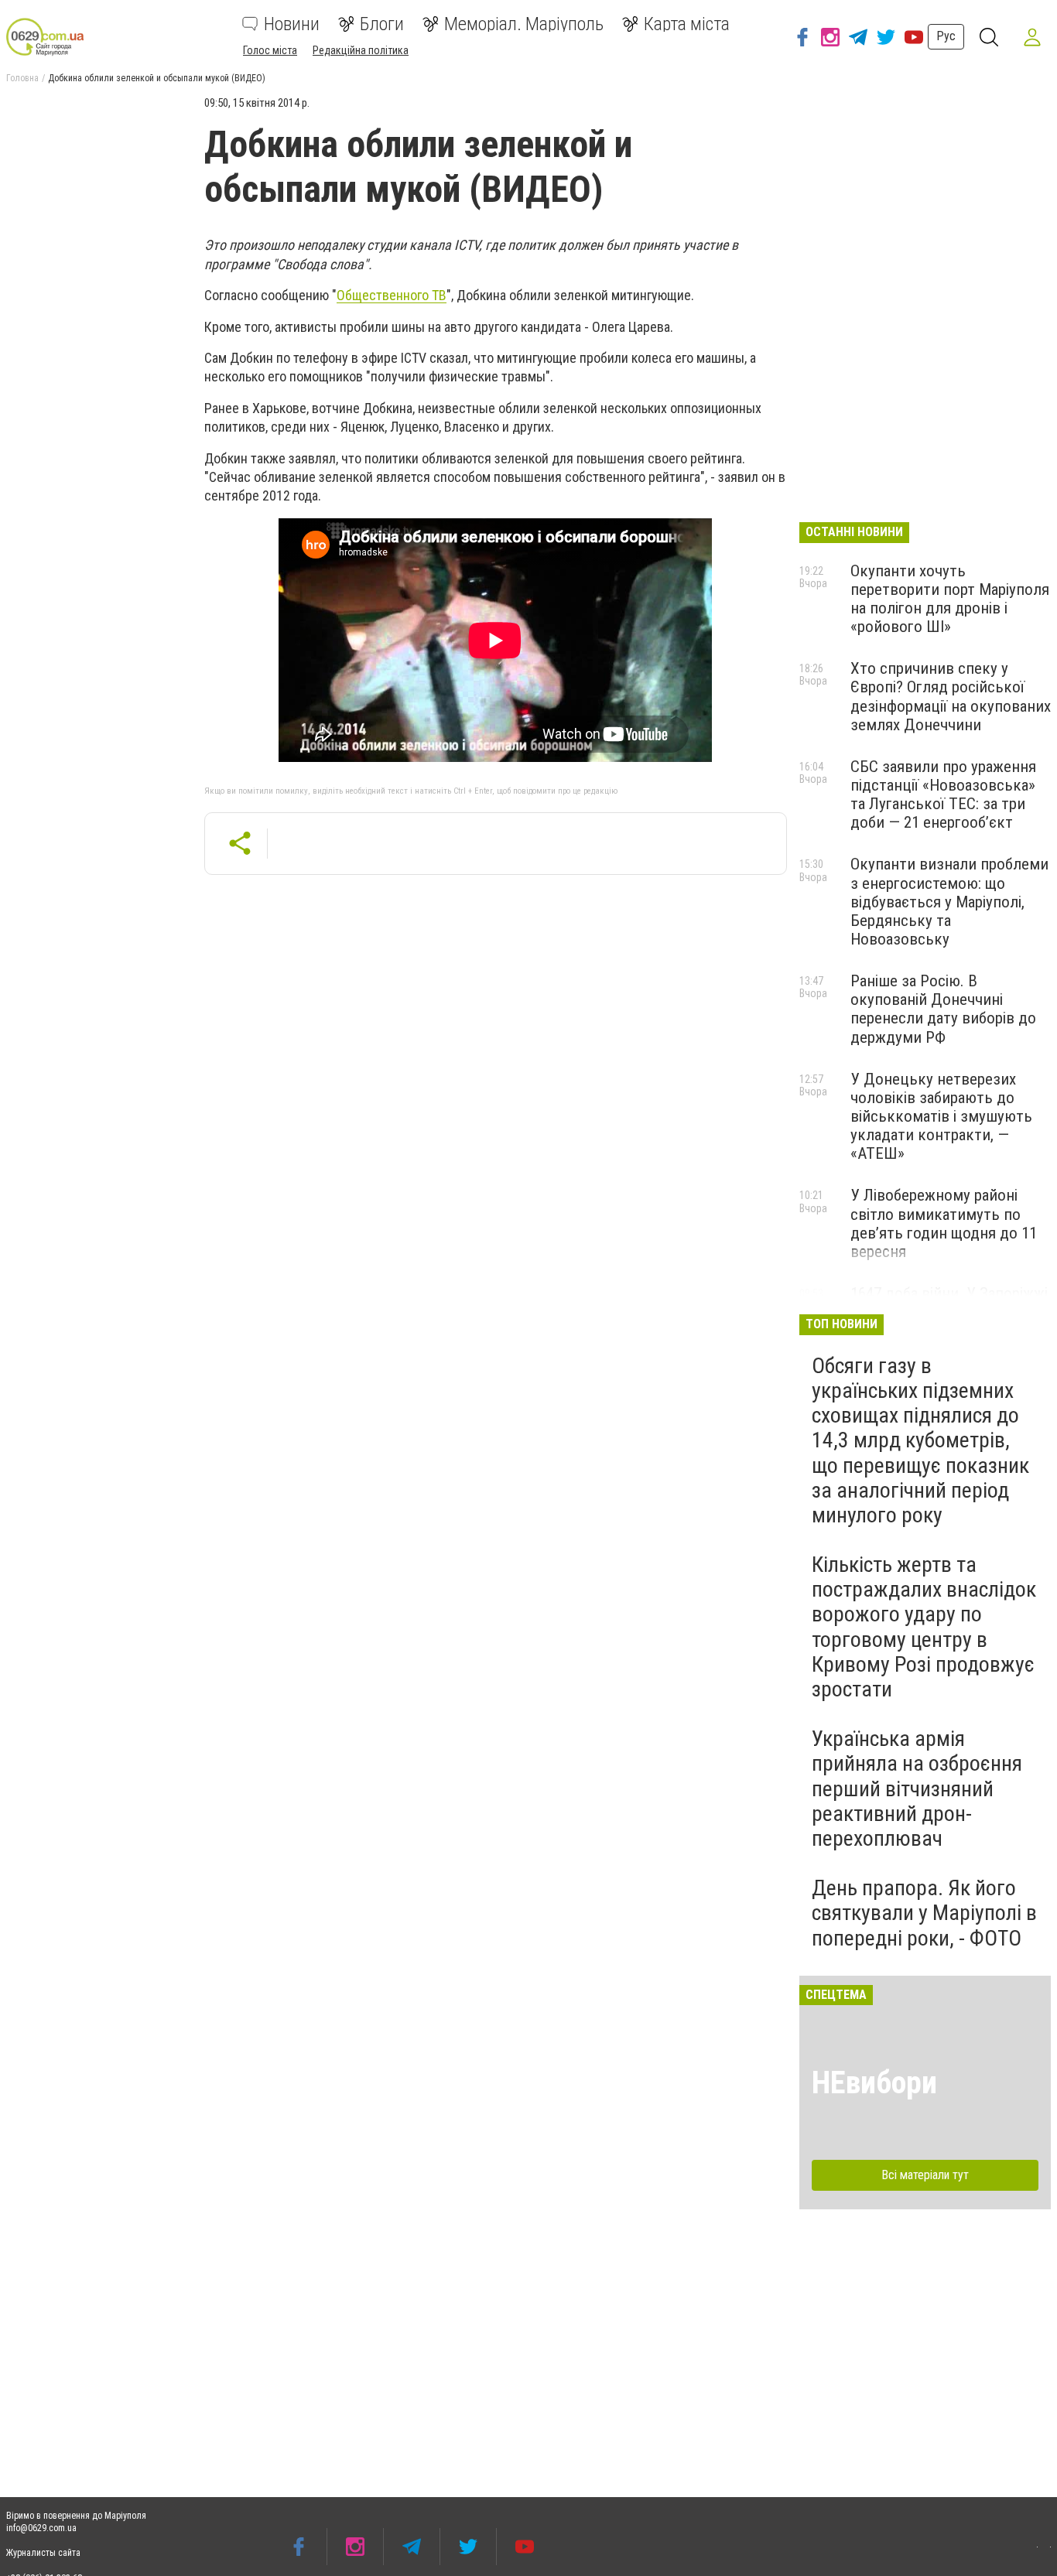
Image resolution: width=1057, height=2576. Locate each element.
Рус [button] (946, 36)
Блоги (382, 24)
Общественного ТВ (392, 295)
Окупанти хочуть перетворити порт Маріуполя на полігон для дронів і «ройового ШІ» (950, 599)
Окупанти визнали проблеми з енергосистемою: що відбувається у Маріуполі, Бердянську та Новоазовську (949, 902)
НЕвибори (874, 2083)
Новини (292, 24)
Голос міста (270, 50)
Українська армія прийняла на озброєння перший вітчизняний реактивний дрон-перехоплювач (917, 1789)
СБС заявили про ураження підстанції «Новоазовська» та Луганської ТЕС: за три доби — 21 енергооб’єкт (943, 794)
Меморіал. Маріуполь (524, 24)
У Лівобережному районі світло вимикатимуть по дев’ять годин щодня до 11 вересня (944, 1223)
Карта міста (687, 24)
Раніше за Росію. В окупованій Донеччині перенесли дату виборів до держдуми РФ (943, 1009)
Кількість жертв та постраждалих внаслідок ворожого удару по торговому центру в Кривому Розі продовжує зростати (924, 1627)
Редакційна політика (361, 50)
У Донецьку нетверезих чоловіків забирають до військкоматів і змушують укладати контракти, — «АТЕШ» (941, 1117)
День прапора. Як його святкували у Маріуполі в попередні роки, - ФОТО (924, 1913)
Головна (22, 78)
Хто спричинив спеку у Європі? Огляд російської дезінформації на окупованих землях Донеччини (951, 696)
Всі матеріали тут (925, 2175)
